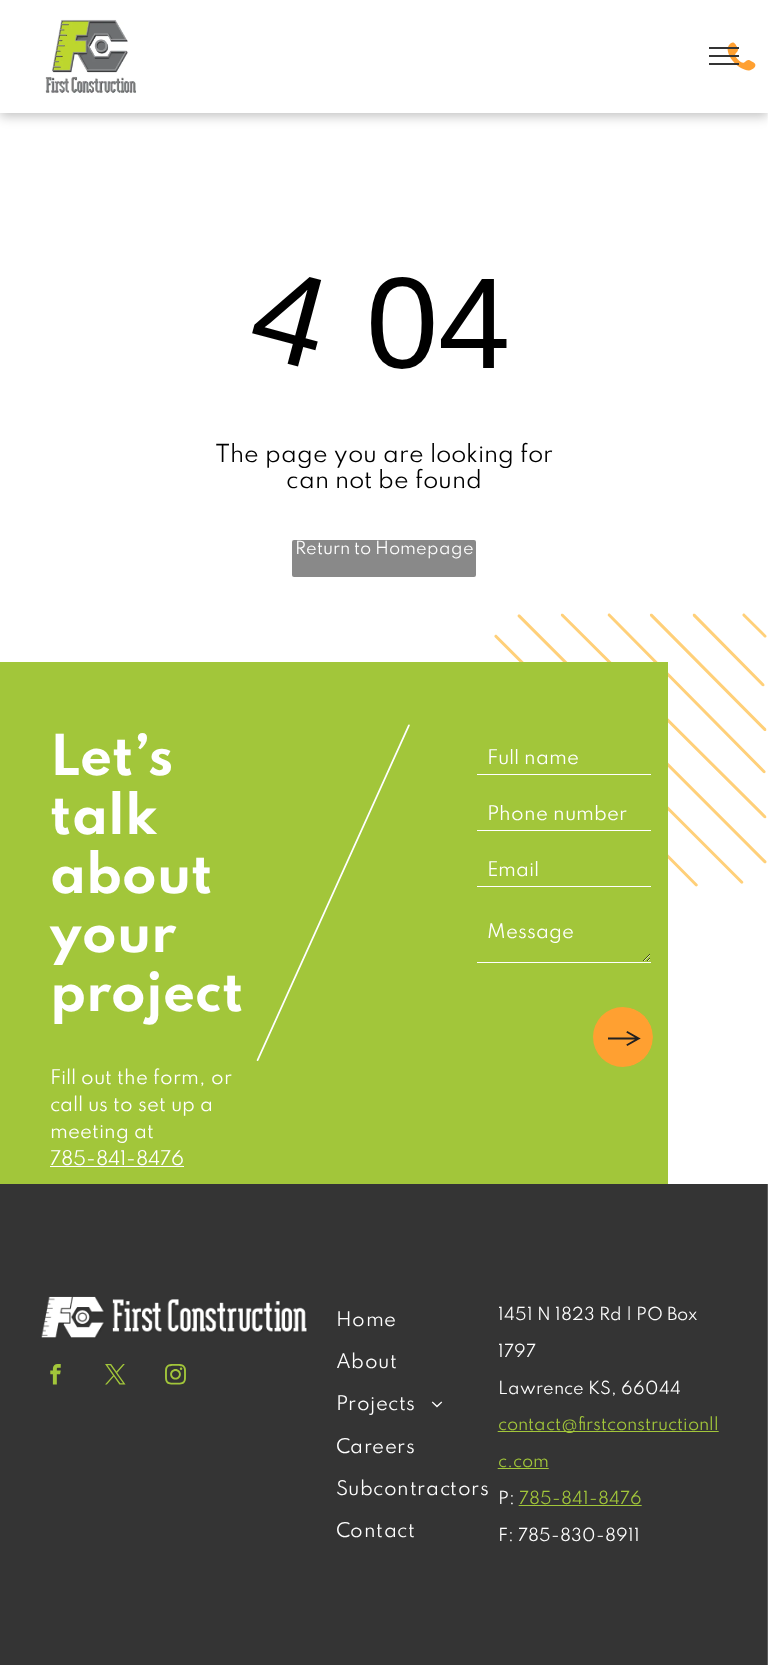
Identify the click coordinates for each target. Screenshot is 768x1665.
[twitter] (115, 1377)
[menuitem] (413, 1321)
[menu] (724, 56)
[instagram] (175, 1377)
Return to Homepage (384, 549)
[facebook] (55, 1377)
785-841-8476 (117, 1160)
